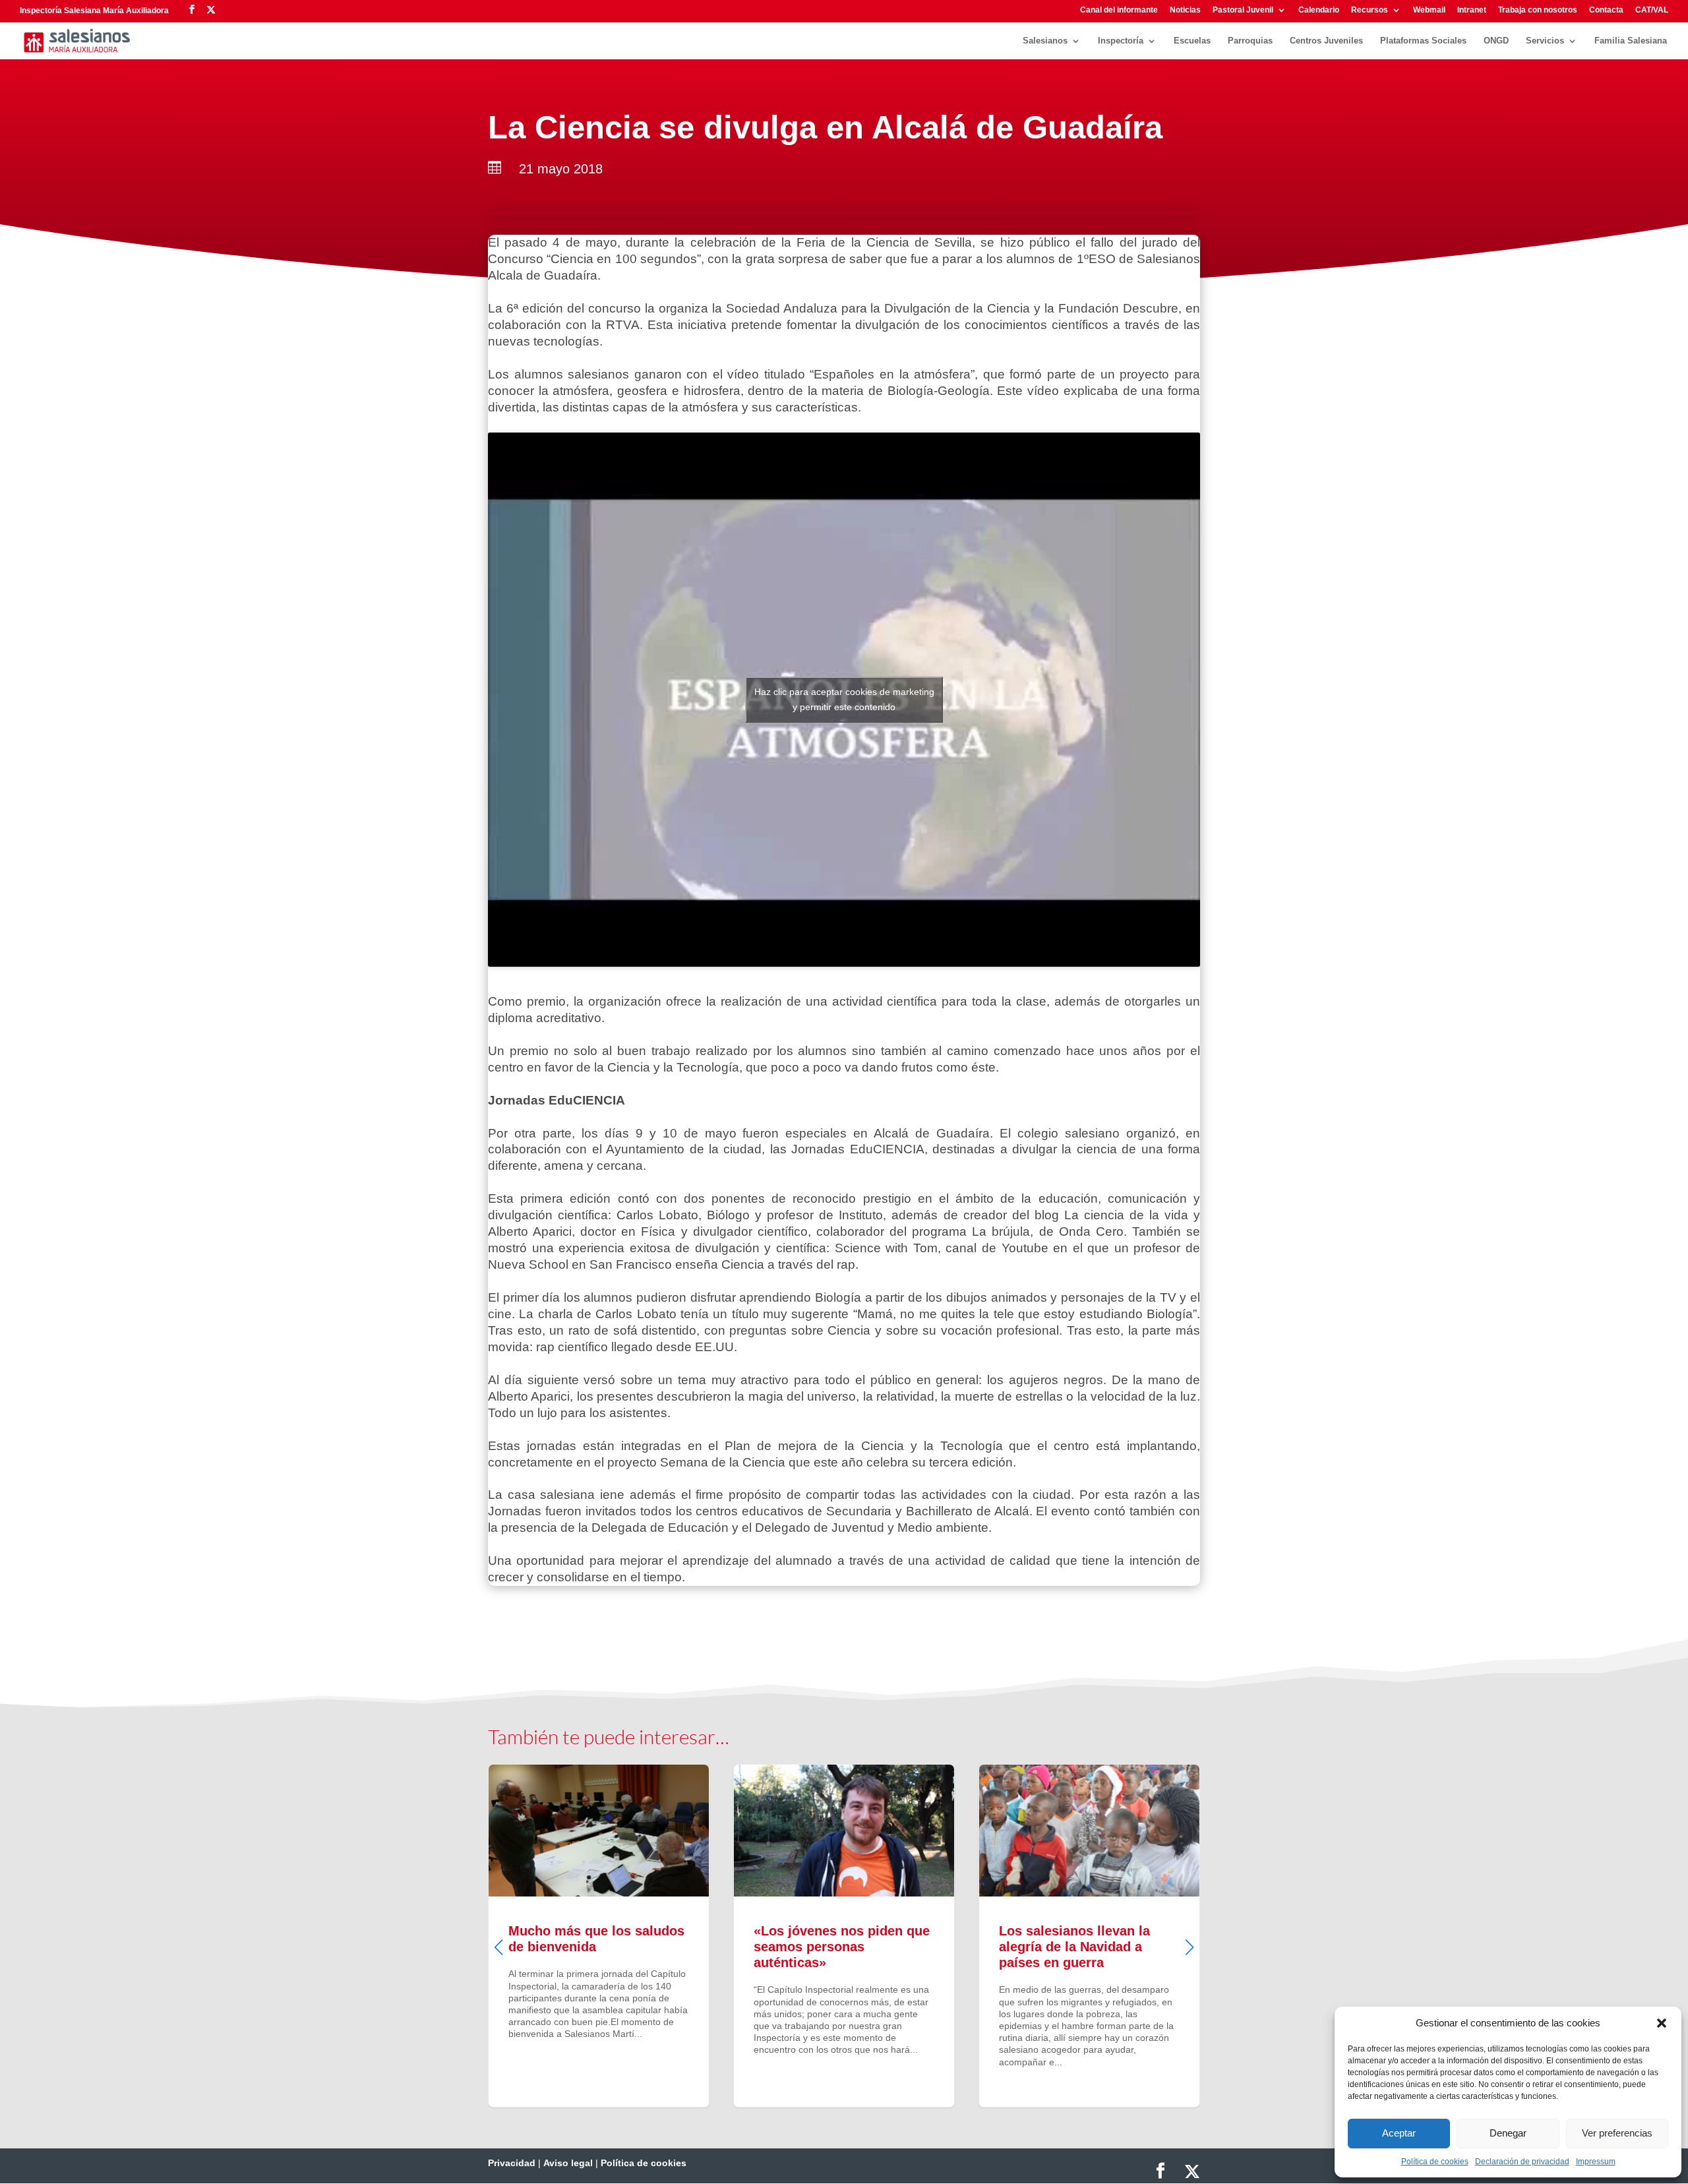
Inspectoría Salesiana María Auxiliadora (94, 11)
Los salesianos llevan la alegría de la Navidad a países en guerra (844, 1935)
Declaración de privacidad (1522, 2162)
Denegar (1508, 2133)
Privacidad (512, 2163)
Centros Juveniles (1326, 41)
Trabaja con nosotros (1538, 10)
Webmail (1429, 10)
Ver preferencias (1617, 2133)
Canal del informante (1119, 10)
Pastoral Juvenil (1243, 10)
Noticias (1185, 10)
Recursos (1370, 10)
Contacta (1606, 10)
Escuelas (1192, 41)
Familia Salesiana (1631, 41)
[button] (1662, 2023)
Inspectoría (1121, 41)
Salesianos (1045, 41)
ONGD (1496, 41)
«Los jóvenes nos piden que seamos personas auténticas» (599, 1935)
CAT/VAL (1652, 10)
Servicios (1545, 41)
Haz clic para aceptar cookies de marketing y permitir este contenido (844, 699)
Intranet (1472, 10)
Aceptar (1399, 2133)
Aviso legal (568, 2163)
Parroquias (1250, 41)
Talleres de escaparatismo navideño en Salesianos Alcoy (1089, 1935)
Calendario (1319, 10)
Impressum (1596, 2162)
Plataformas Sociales (1423, 41)
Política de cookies (1435, 2162)
